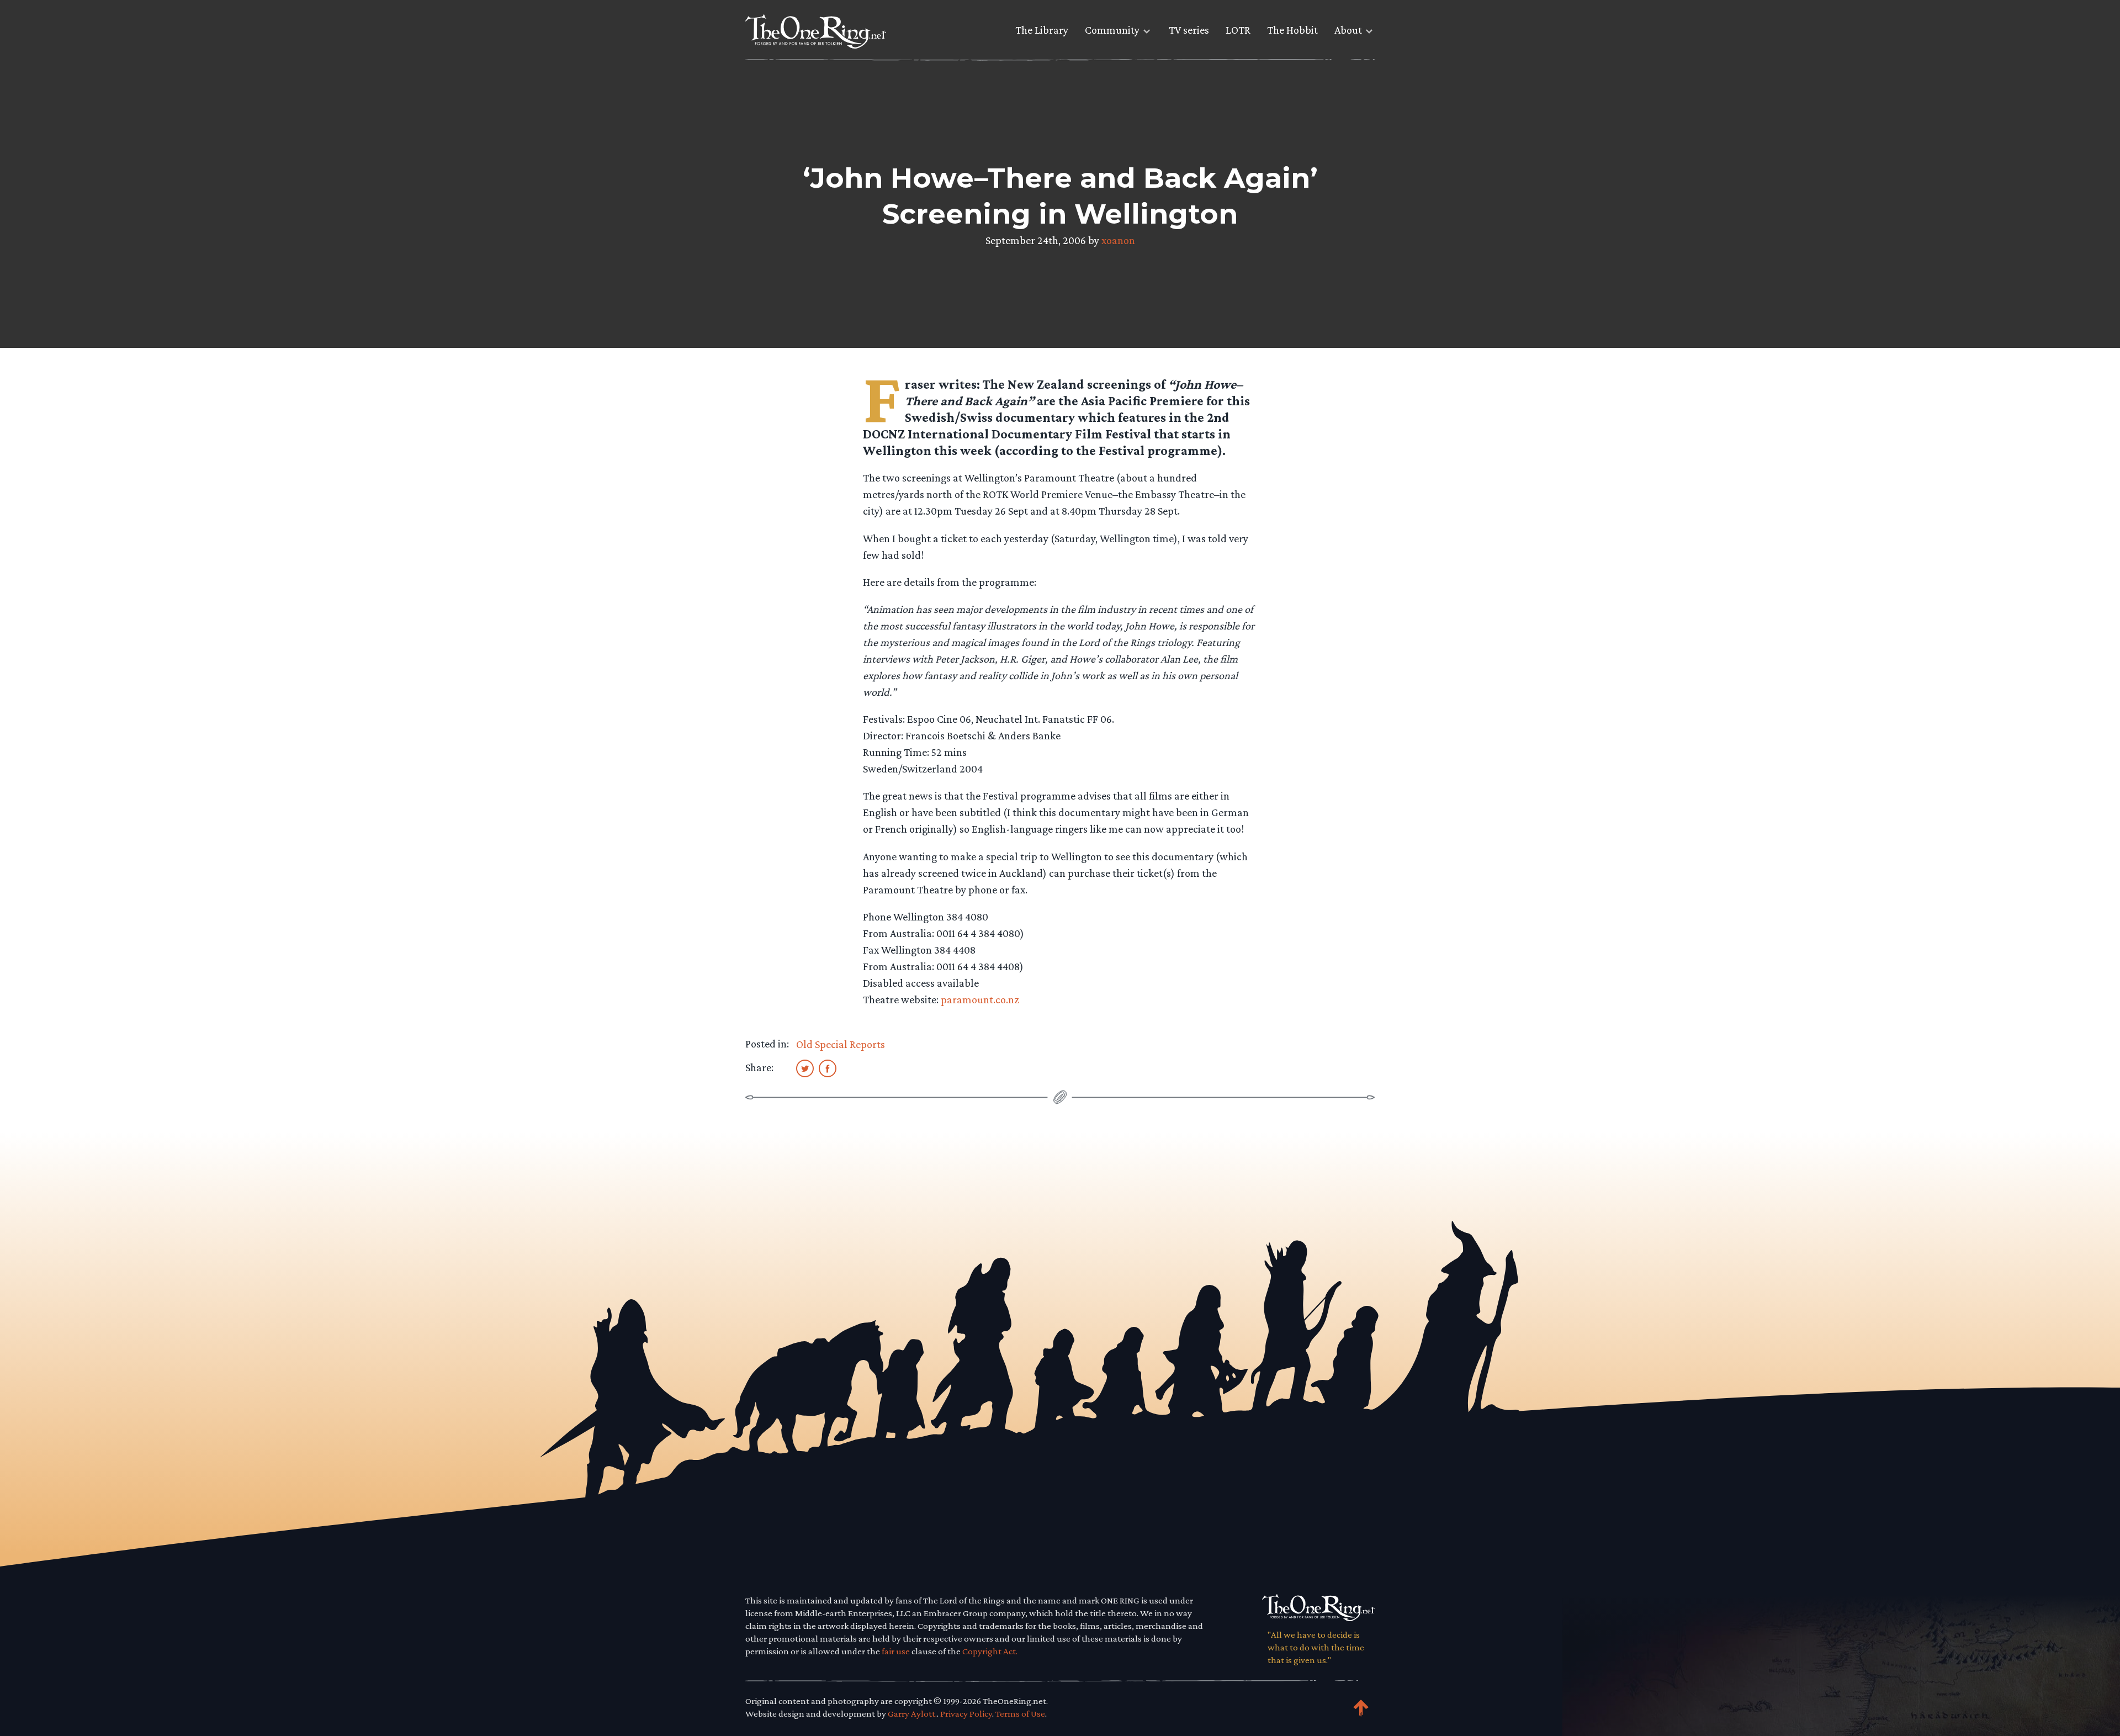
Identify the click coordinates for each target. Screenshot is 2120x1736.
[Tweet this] (805, 1068)
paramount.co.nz (980, 999)
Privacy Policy (966, 1714)
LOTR (1238, 30)
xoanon (1118, 240)
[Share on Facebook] (828, 1068)
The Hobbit (1292, 30)
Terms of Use (1020, 1714)
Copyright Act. (990, 1651)
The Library (1042, 30)
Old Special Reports (841, 1044)
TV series (1189, 30)
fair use (896, 1651)
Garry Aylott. (912, 1714)
